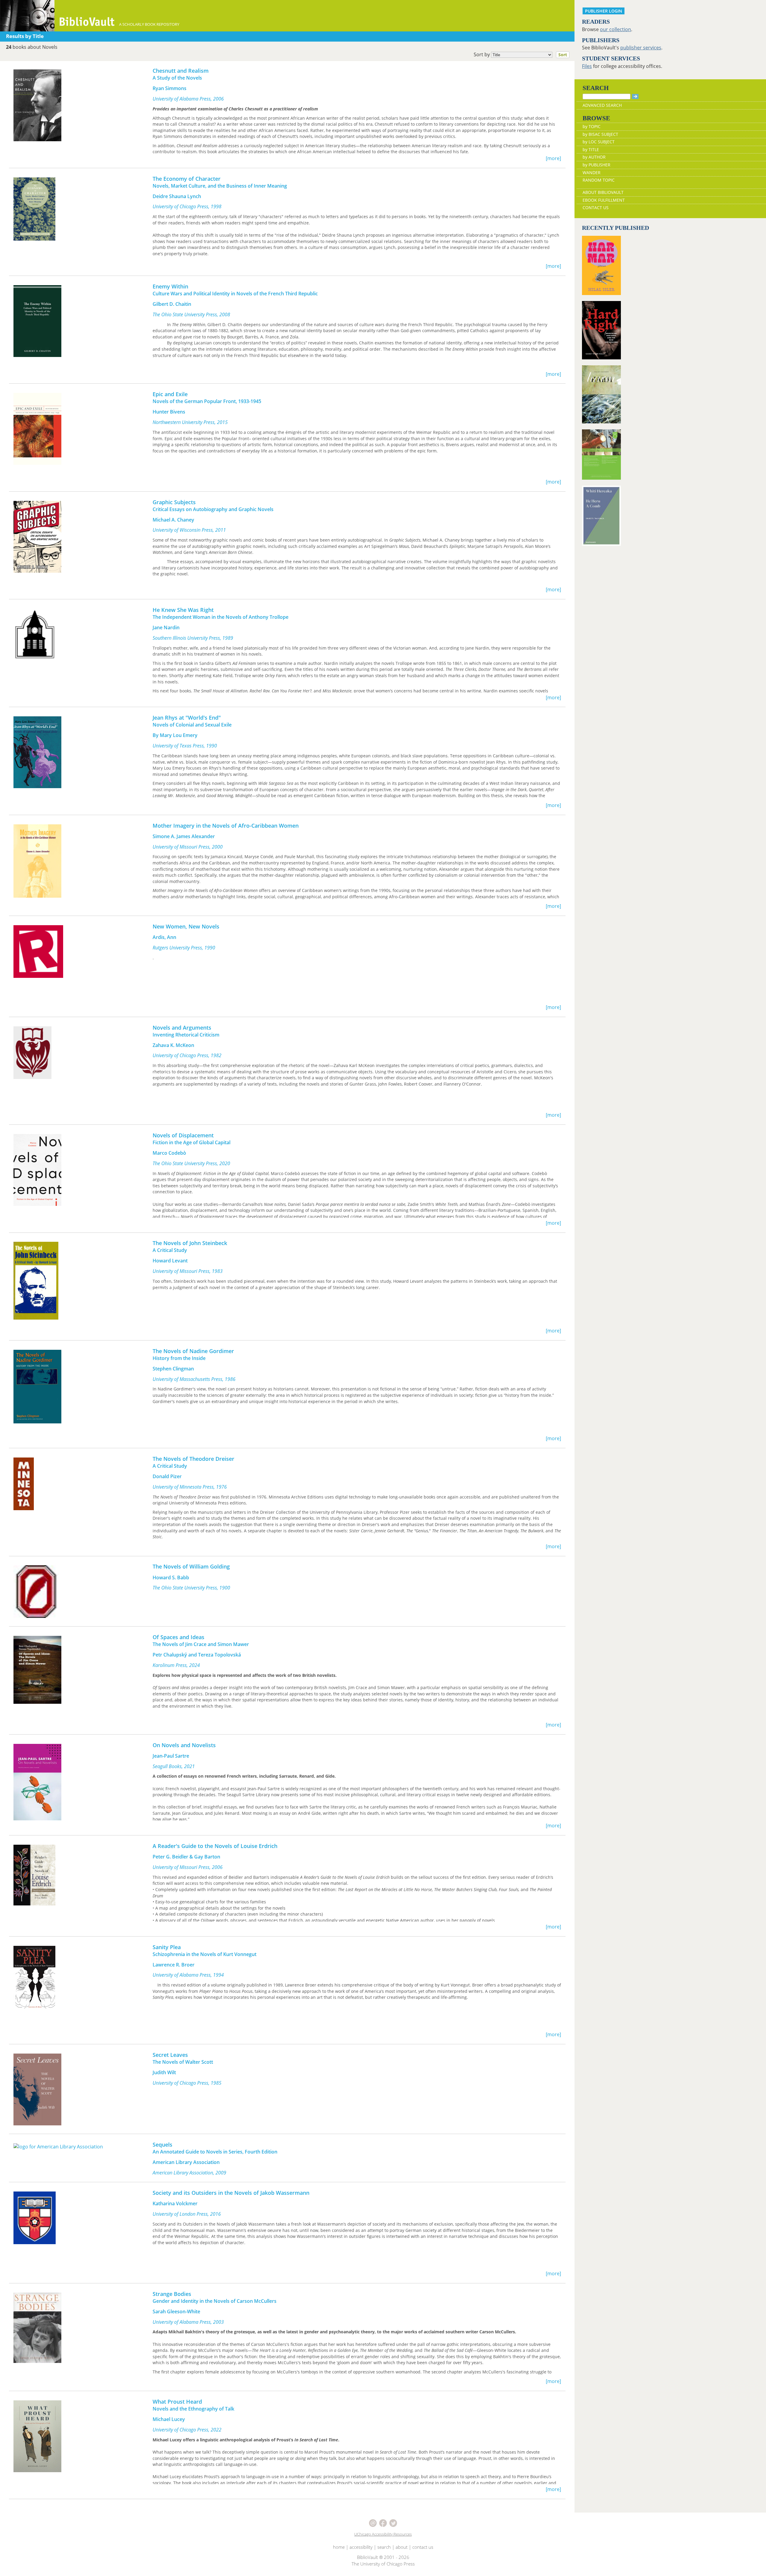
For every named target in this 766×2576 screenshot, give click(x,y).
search (384, 2547)
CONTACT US (596, 208)
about (402, 2547)
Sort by (520, 54)
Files (587, 66)
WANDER (592, 173)
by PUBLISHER (596, 165)
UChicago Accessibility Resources (383, 2534)
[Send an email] (373, 2523)
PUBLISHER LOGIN (604, 11)
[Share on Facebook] (384, 2523)
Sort (563, 55)
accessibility (361, 2547)
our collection (615, 29)
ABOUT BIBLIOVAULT (603, 192)
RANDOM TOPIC (599, 180)
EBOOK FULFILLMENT (604, 200)
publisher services (641, 48)
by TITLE (591, 149)
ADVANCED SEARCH (602, 105)
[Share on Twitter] (393, 2523)
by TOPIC (592, 126)
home (339, 2547)
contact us (423, 2547)
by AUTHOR (594, 157)
